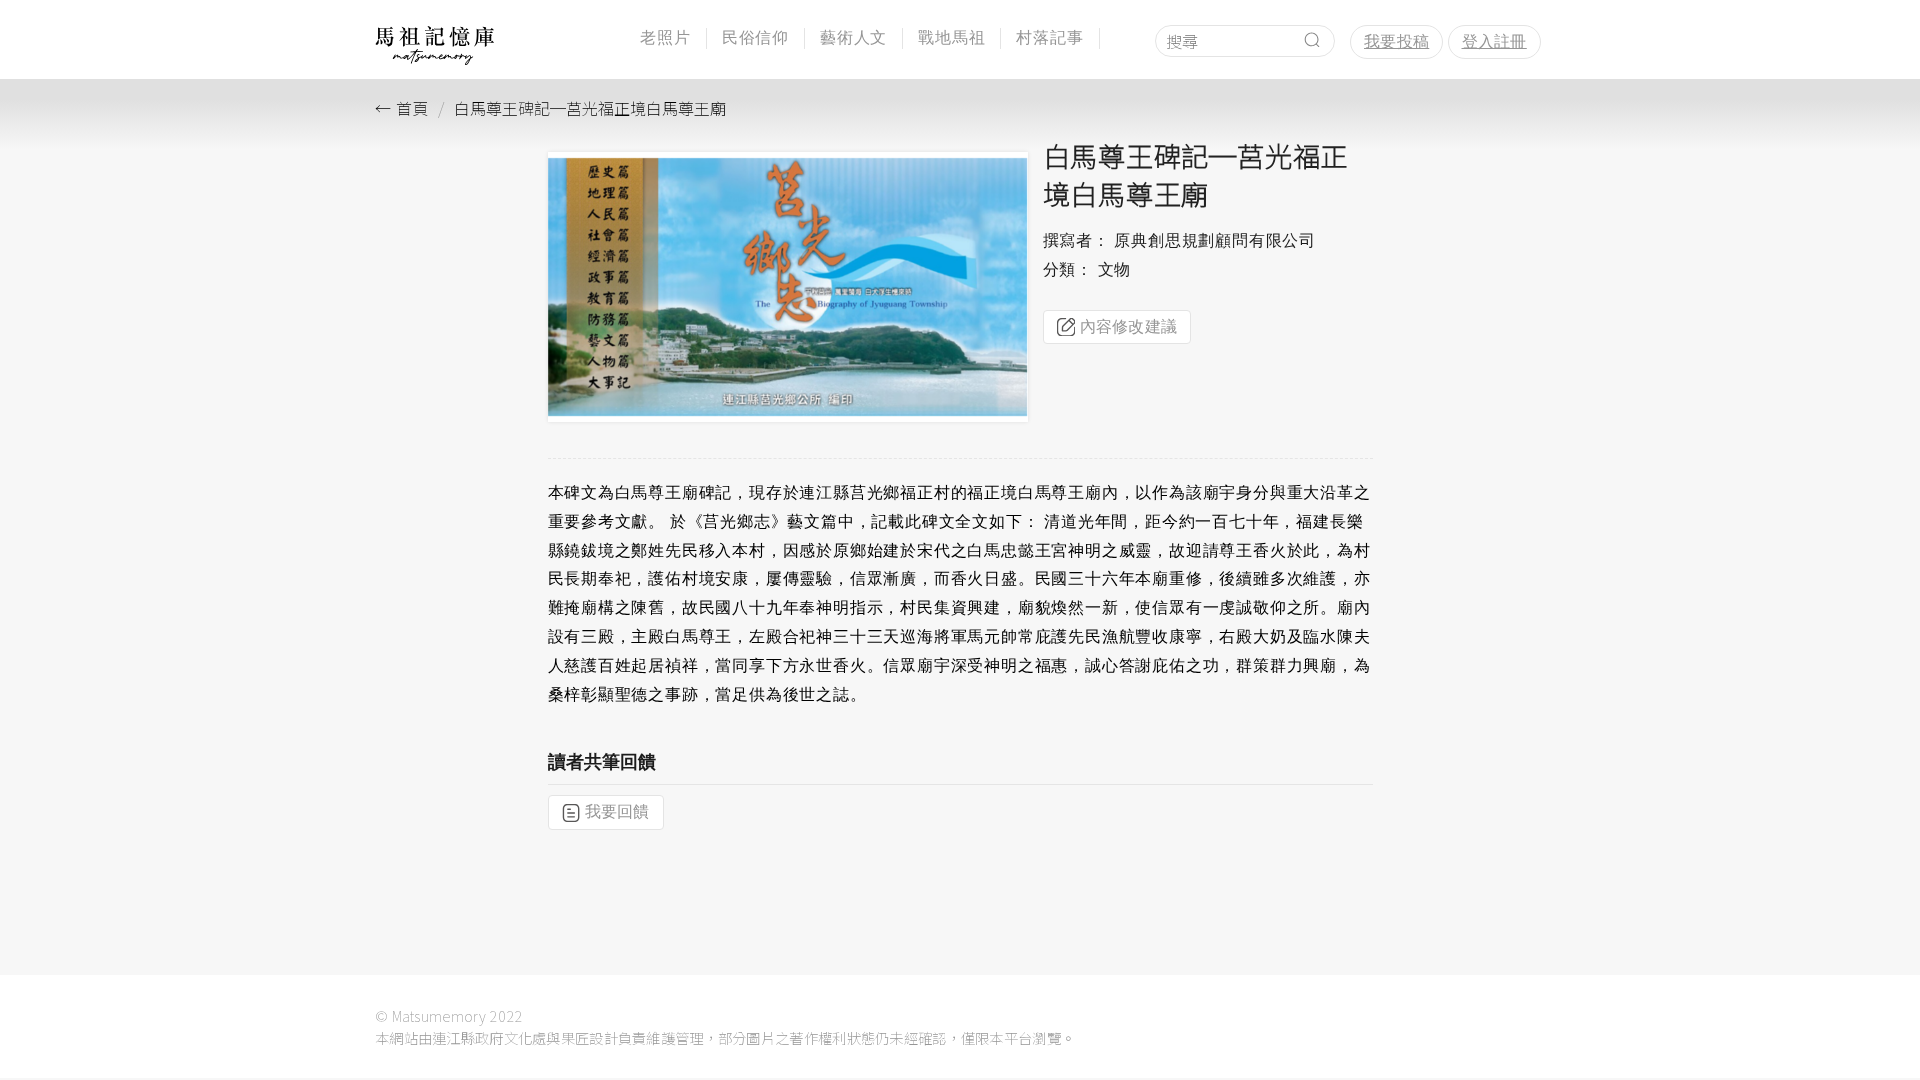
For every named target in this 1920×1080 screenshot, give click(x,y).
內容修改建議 (1129, 326)
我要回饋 (617, 811)
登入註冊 (1494, 41)
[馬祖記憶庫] (435, 59)
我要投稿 (1396, 41)
